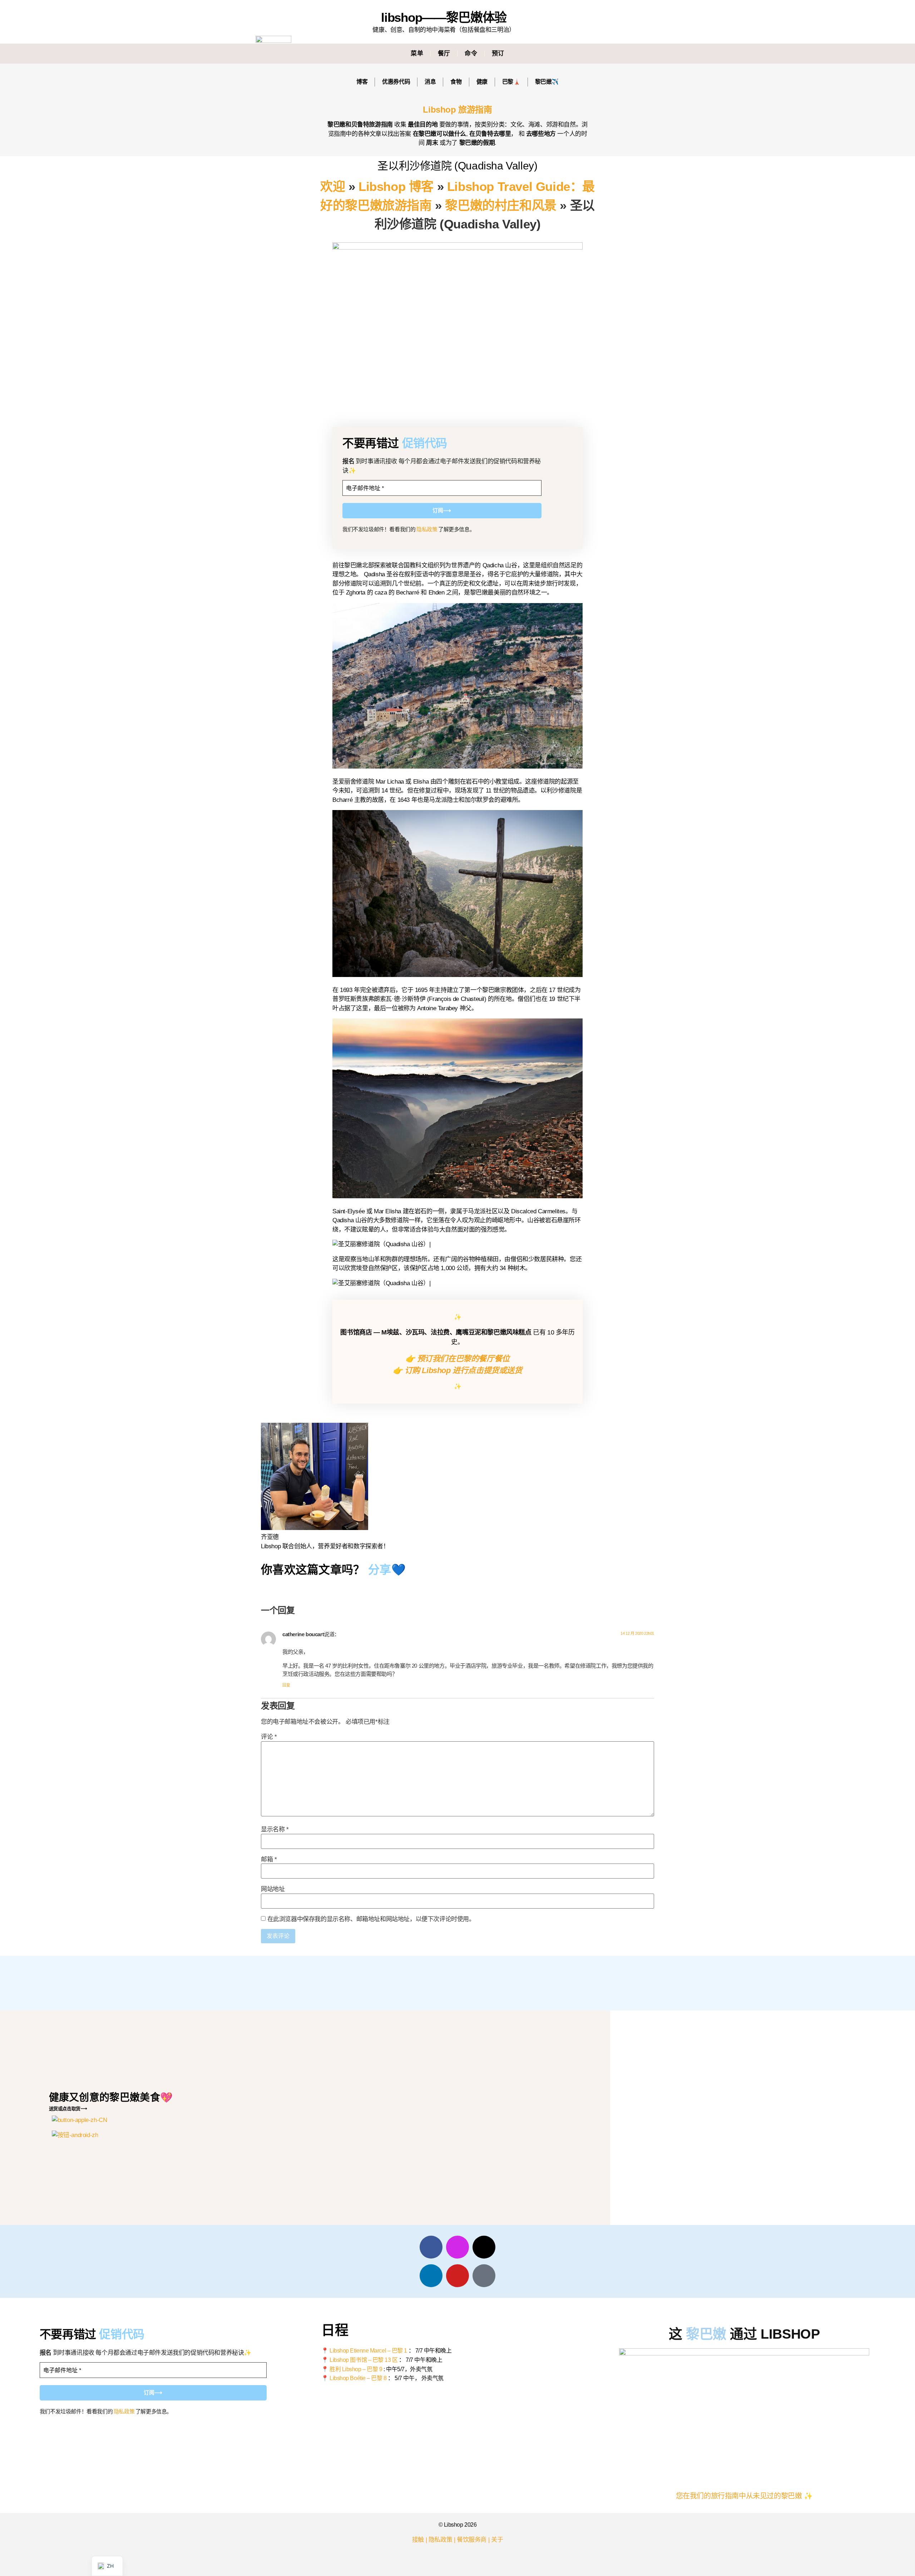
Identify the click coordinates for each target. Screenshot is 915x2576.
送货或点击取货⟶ (68, 2109)
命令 (471, 53)
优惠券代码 (396, 82)
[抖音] (484, 2276)
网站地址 (273, 1889)
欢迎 (333, 186)
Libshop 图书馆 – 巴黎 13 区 (364, 2360)
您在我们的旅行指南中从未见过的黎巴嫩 (739, 2496)
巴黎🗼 (511, 82)
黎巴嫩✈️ (547, 82)
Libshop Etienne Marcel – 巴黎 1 (368, 2351)
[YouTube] (457, 2276)
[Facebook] (431, 2247)
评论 (269, 1737)
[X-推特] (484, 2247)
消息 (430, 82)
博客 (362, 82)
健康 (482, 82)
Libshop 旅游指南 (457, 110)
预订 (498, 53)
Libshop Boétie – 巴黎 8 (358, 2378)
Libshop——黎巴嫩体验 (444, 17)
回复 (286, 1685)
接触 (418, 2540)
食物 (456, 82)
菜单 (417, 53)
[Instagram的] (457, 2247)
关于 (497, 2540)
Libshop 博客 (396, 186)
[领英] (431, 2276)
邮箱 (269, 1859)
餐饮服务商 (472, 2540)
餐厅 (444, 53)
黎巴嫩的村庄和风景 (501, 205)
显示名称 (275, 1829)
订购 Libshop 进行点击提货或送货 (463, 1370)
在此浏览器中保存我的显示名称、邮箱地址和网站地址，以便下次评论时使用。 (371, 1919)
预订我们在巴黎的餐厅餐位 (463, 1359)
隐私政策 (427, 529)
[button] (627, 54)
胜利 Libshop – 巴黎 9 (356, 2369)
